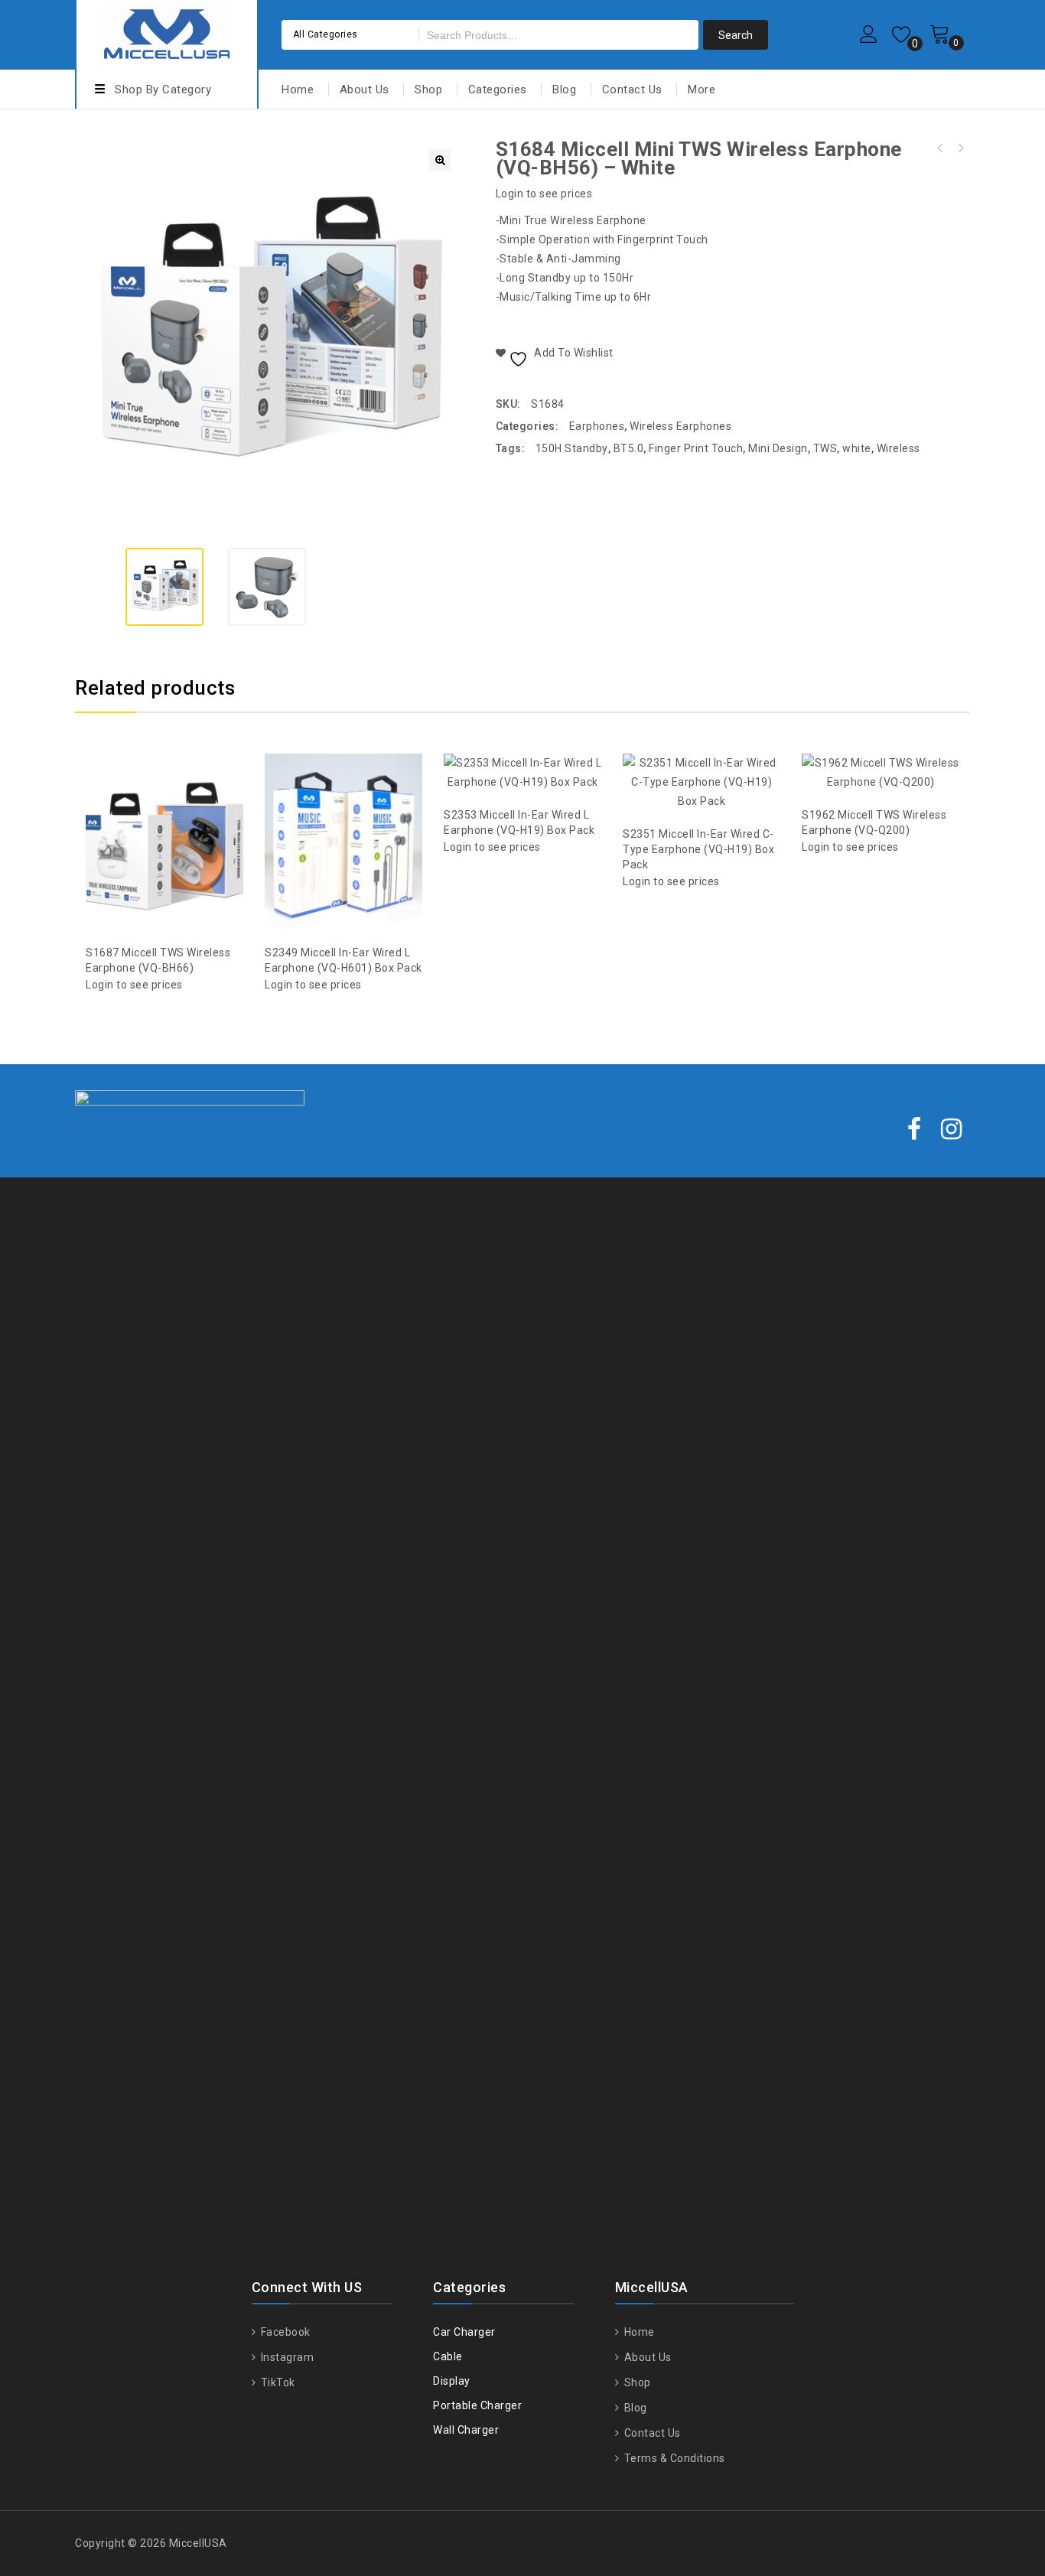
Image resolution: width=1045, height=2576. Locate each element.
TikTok (277, 2382)
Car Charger (464, 2332)
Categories (498, 90)
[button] (440, 160)
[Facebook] (915, 1130)
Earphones (597, 426)
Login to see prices (544, 194)
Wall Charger (466, 2430)
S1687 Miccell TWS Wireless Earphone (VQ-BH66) (940, 148)
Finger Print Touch (696, 448)
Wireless (899, 448)
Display (452, 2381)
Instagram (286, 2357)
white (857, 448)
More (702, 90)
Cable (448, 2356)
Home (298, 90)
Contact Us (632, 90)
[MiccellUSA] (167, 33)
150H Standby (572, 448)
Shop (428, 90)
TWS (825, 448)
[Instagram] (952, 1130)
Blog (564, 90)
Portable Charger (477, 2405)
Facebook (284, 2332)
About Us (365, 90)
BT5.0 (629, 448)
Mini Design (778, 448)
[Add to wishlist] (149, 805)
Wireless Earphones (680, 426)
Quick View (180, 805)
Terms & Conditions (673, 2458)
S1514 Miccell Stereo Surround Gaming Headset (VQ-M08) (960, 148)
